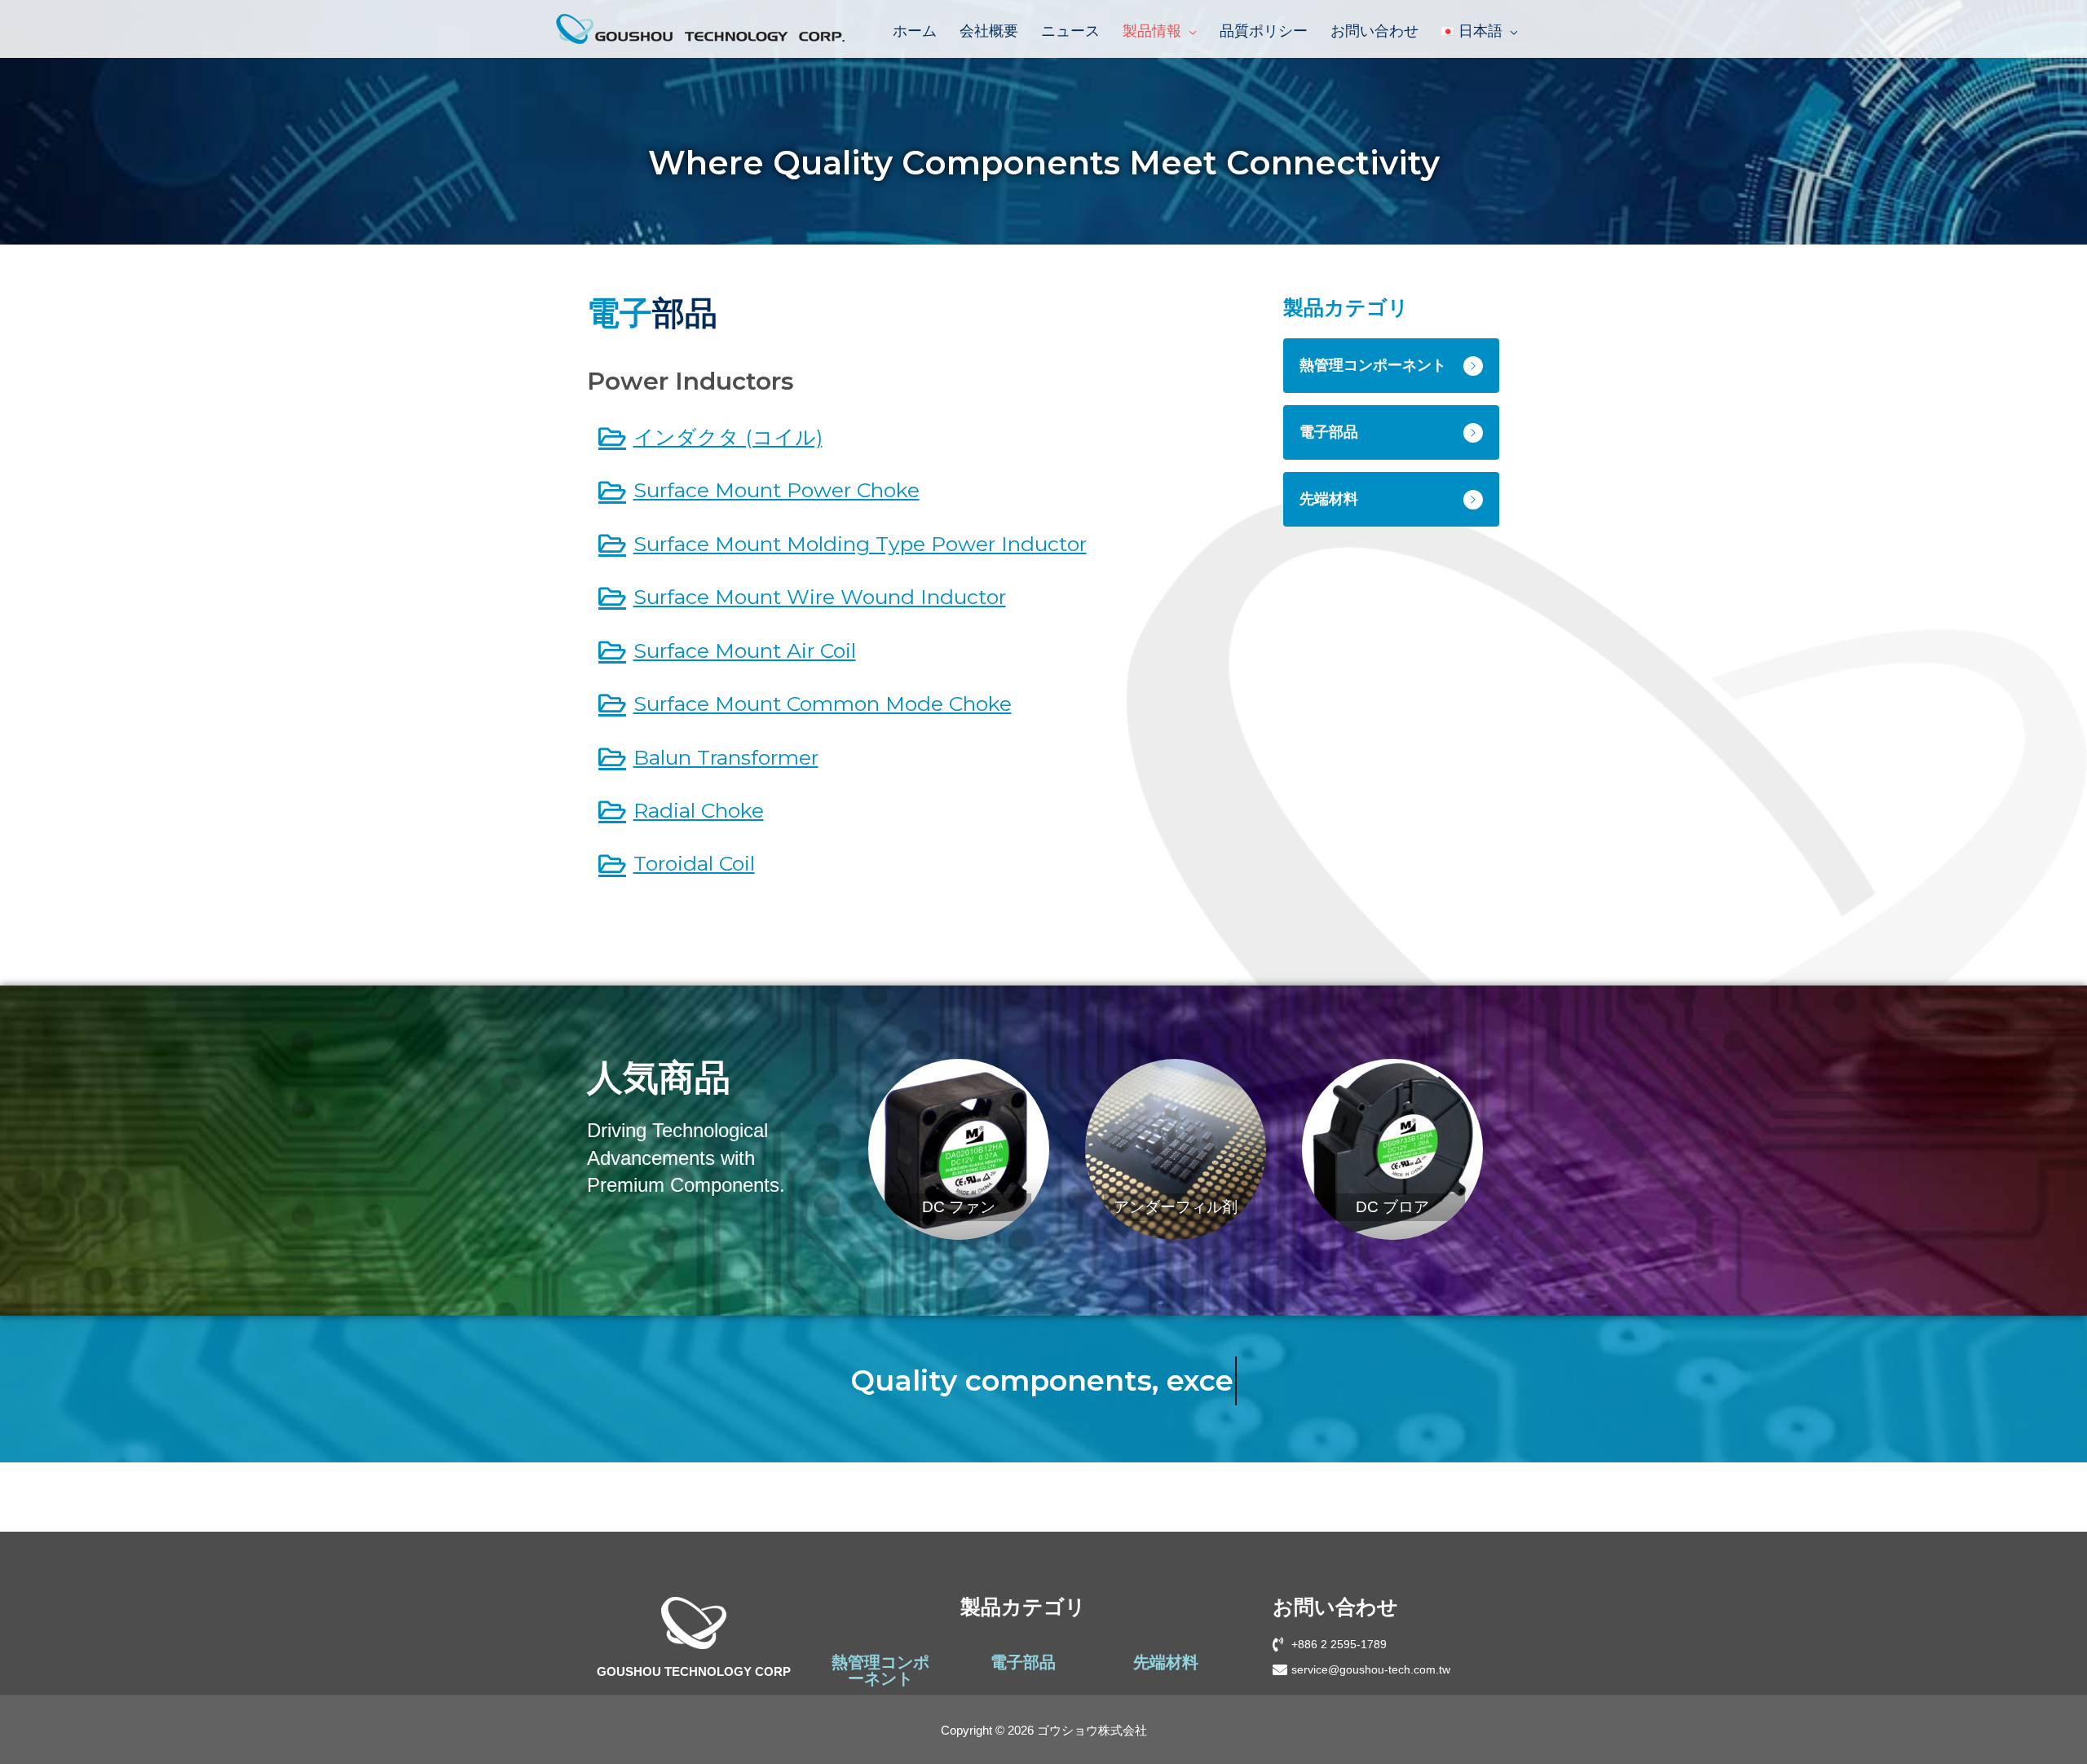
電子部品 (1023, 1662)
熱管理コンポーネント (880, 1670)
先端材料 (1166, 1662)
